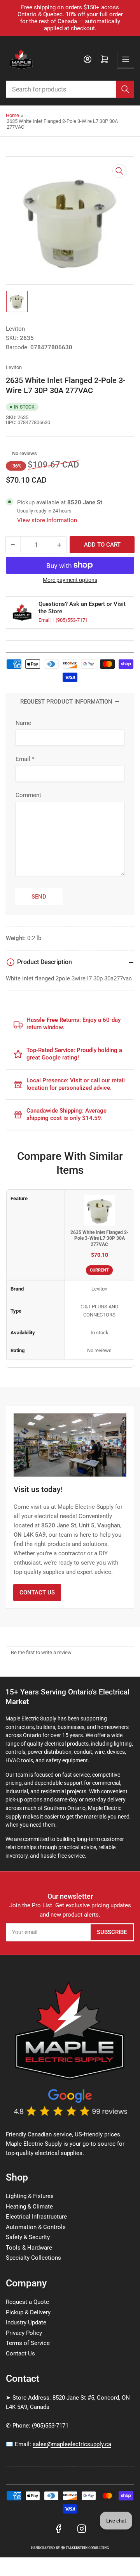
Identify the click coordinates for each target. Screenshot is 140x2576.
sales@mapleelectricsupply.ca (72, 2444)
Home (12, 115)
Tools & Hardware (29, 2248)
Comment (28, 795)
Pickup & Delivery (28, 2312)
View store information (47, 520)
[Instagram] (82, 2529)
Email (45, 620)
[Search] (125, 89)
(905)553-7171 (72, 620)
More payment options (70, 580)
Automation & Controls (36, 2227)
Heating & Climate (29, 2207)
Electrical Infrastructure (36, 2217)
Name (23, 723)
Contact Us (37, 1593)
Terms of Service (28, 2343)
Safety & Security (28, 2237)
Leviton (15, 329)
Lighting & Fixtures (30, 2196)
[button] (8, 453)
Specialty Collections (33, 2258)
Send (39, 897)
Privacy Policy (24, 2333)
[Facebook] (58, 2529)
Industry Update (26, 2322)
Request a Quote (27, 2302)
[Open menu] (126, 59)
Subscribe (112, 1932)
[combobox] (70, 89)
